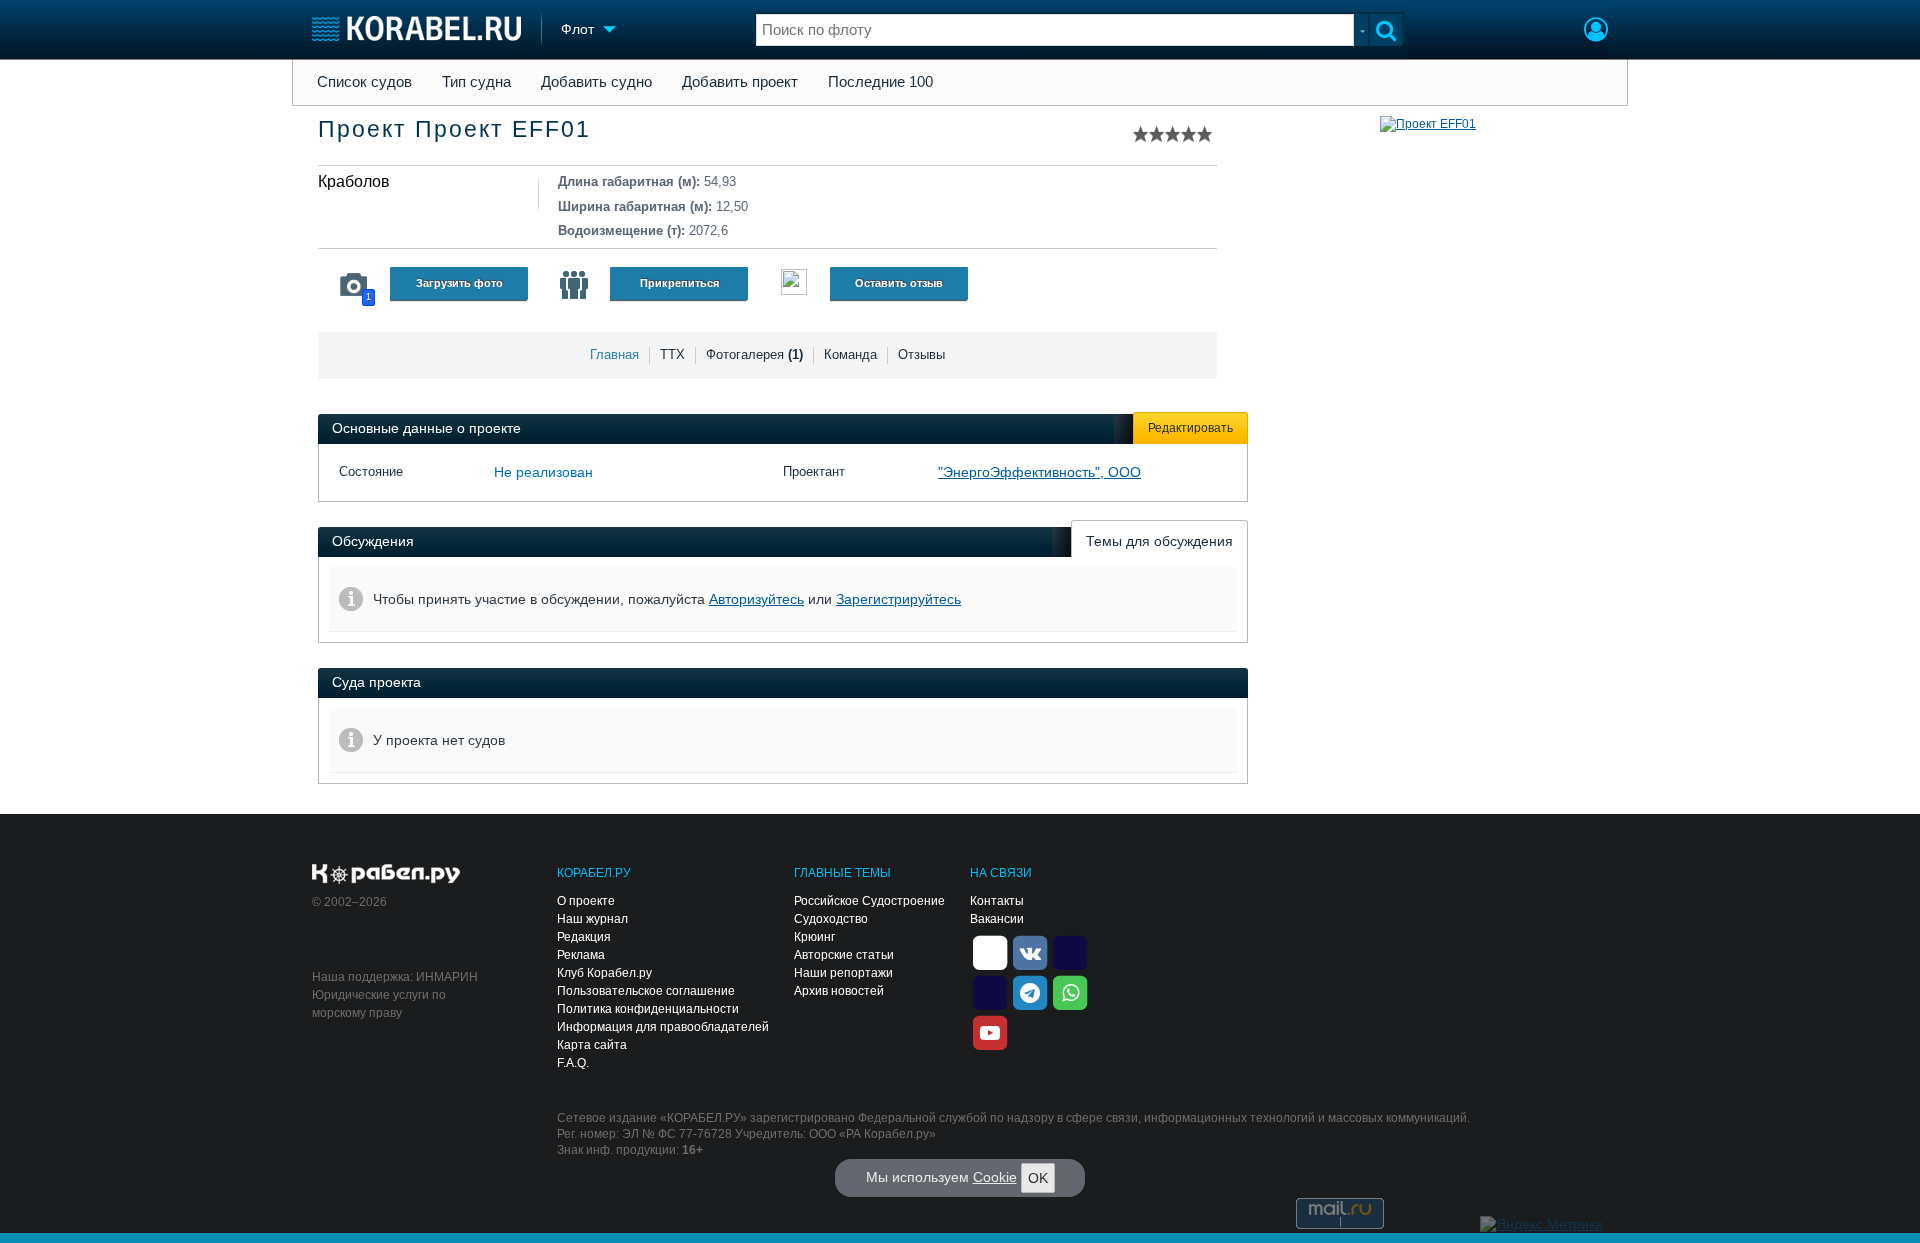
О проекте (586, 901)
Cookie (995, 1177)
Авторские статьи (844, 955)
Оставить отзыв (899, 283)
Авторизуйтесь (756, 599)
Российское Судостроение (869, 901)
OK (1038, 1178)
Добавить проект (740, 82)
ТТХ (672, 354)
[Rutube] (1070, 951)
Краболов (354, 181)
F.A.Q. (573, 1063)
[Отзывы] (794, 284)
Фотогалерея (754, 354)
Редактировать (1190, 428)
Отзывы (921, 354)
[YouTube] (990, 1031)
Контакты (997, 901)
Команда (850, 354)
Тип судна (476, 82)
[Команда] (574, 285)
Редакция (584, 937)
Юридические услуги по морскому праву (379, 1004)
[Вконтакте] (1030, 951)
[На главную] (416, 28)
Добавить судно (596, 82)
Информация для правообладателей (663, 1027)
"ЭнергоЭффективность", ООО (1039, 472)
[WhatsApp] (1070, 991)
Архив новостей (839, 991)
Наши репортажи (843, 973)
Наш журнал (592, 919)
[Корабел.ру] (386, 875)
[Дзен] (990, 951)
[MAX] (990, 991)
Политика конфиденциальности (648, 1009)
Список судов (364, 82)
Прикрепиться (679, 283)
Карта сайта (592, 1045)
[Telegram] (1030, 991)
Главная (614, 354)
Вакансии (997, 919)
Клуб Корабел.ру (604, 973)
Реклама (581, 955)
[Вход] (1596, 32)
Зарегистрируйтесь (898, 599)
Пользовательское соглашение (646, 991)
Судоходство (831, 919)
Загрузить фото (459, 283)
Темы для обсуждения (1159, 541)
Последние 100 (880, 82)
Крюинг (814, 937)
